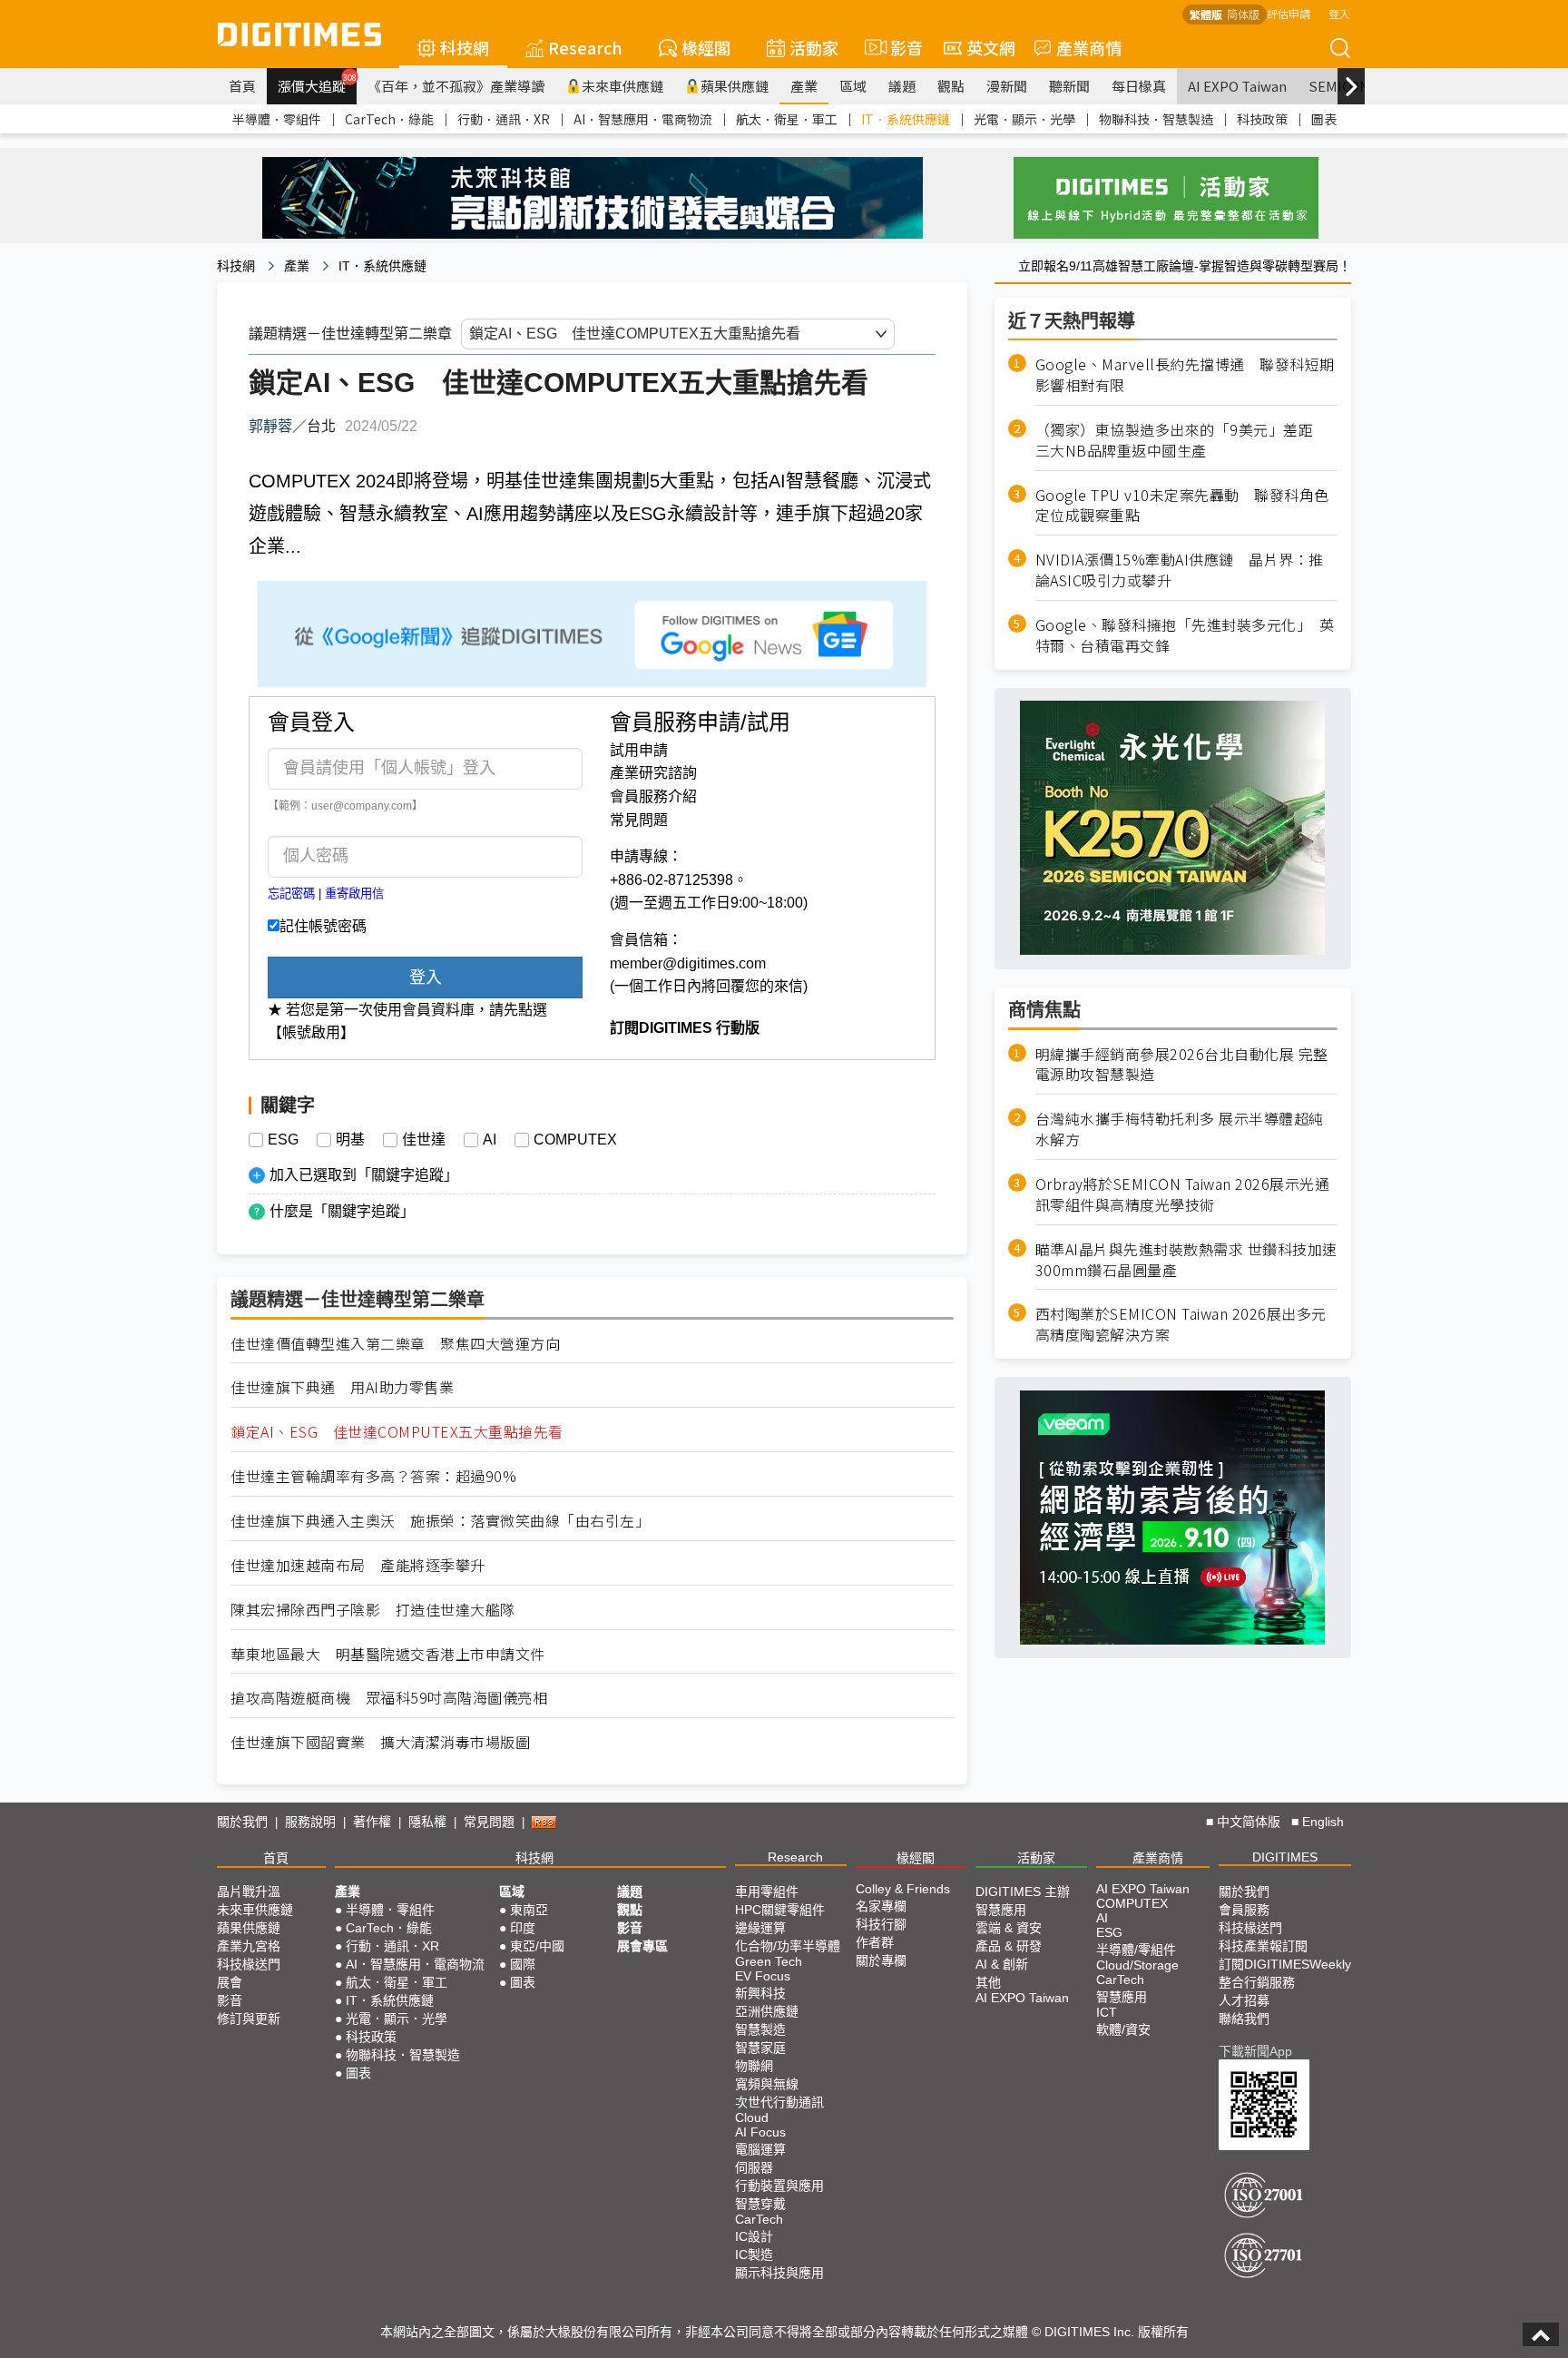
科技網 (465, 47)
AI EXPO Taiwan (1237, 86)
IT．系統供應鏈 (906, 119)
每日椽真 (1139, 86)
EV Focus (763, 1976)
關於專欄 (881, 1960)
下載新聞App (1255, 2051)
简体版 (1243, 14)
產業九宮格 (249, 1946)
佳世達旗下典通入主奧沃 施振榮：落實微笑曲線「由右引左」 (440, 1521)
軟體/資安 (1123, 2029)
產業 (804, 86)
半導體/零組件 (1136, 1950)
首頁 (242, 86)
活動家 (814, 47)
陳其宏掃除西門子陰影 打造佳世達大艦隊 (373, 1610)
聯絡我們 (1244, 2019)
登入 (1339, 13)
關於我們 (242, 1822)
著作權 (372, 1822)
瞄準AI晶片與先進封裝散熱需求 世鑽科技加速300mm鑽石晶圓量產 (1186, 1260)
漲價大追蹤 (317, 84)
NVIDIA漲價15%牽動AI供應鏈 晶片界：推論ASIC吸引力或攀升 (1180, 570)
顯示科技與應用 (779, 2273)
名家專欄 (881, 1906)
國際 (523, 1964)
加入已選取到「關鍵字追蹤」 (364, 1175)
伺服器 (754, 2167)
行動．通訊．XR (504, 119)
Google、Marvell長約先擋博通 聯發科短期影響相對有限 (1185, 375)
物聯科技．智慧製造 (1156, 119)
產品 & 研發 (1009, 1946)
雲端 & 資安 (1009, 1928)
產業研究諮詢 (653, 773)
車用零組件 (767, 1891)
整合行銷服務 (1257, 1982)
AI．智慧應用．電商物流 (643, 119)
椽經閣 (706, 47)
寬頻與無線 (767, 2084)
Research (585, 47)
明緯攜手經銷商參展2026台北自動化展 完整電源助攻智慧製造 (1182, 1064)
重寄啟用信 (354, 894)
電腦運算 (760, 2149)
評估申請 (1289, 13)
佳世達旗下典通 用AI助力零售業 (342, 1387)
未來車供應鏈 (622, 86)
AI (490, 1140)
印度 (523, 1928)
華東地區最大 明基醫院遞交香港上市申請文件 (388, 1654)
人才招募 (1244, 2000)
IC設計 (754, 2236)
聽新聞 (1069, 86)
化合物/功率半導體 (788, 1946)
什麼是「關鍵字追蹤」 (342, 1211)
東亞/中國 (537, 1946)
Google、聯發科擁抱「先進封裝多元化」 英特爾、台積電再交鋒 (1185, 635)
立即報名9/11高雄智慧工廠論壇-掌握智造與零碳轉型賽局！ (1185, 266)
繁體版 (1206, 14)
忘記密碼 (291, 894)
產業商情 (1089, 47)
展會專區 (642, 1946)
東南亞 (529, 1910)
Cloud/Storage (1137, 1965)
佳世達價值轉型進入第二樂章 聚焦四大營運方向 (395, 1344)
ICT (1107, 2012)
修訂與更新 (249, 2019)
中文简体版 (1249, 1822)
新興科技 (760, 1993)
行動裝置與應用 (779, 2186)
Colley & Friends (903, 1889)
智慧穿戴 (760, 2204)
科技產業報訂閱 (1263, 1946)
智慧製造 (760, 2029)
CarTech (759, 2219)
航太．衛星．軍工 (787, 119)
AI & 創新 (1002, 1964)
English (1323, 1822)
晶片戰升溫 (249, 1891)
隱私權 (427, 1822)
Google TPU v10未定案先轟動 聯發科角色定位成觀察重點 (1182, 505)
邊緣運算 (760, 1928)
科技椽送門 (249, 1964)
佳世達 (424, 1140)
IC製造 (754, 2255)
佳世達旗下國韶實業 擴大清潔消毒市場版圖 (380, 1742)
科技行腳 (881, 1924)
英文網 (991, 47)
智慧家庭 (760, 2048)
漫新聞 (1007, 86)
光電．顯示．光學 (1024, 119)
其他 (988, 1982)
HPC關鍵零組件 (780, 1910)
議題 (902, 86)
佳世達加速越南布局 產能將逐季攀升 (358, 1565)
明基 (350, 1140)
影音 (899, 47)
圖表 (1324, 119)
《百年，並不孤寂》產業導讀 (456, 86)
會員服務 (1244, 1910)
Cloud (752, 2117)
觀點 (951, 86)
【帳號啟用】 (311, 1032)
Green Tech (769, 1961)
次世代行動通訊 (779, 2102)
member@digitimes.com (688, 963)
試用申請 (639, 750)
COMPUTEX (575, 1140)
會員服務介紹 (653, 796)
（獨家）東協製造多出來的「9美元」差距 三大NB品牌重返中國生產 (1182, 440)
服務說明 (310, 1822)
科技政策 (1262, 119)
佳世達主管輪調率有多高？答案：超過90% (373, 1476)
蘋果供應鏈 (735, 86)
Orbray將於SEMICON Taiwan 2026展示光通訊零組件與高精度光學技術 (1183, 1194)
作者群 (875, 1942)
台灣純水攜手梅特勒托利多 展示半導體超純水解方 (1180, 1129)
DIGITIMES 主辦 (1023, 1891)
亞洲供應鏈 (767, 2011)
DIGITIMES (1285, 1857)
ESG (283, 1140)
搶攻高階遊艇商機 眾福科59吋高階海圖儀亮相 (389, 1698)
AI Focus (760, 2132)
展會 (230, 1982)
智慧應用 (1001, 1910)
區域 (853, 86)
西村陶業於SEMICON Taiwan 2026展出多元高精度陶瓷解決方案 (1181, 1324)
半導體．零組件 (277, 119)
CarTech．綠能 (389, 119)
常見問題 (639, 820)
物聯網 (754, 2066)
